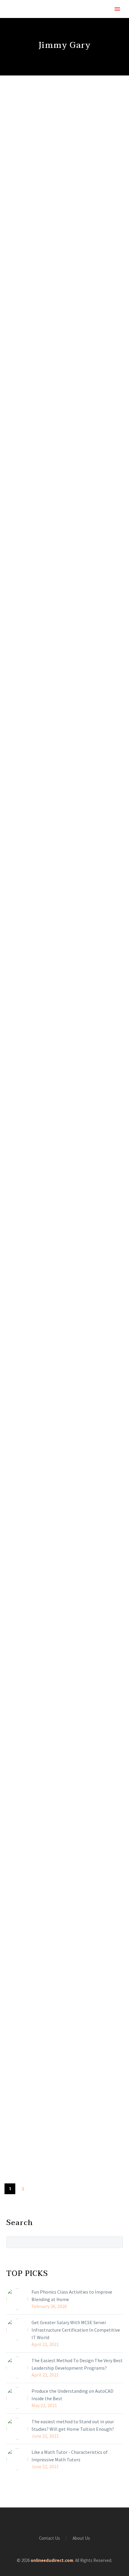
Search (116, 2242)
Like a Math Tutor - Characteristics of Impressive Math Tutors (70, 2456)
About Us (81, 2538)
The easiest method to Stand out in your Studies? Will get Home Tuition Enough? (73, 2425)
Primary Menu (117, 9)
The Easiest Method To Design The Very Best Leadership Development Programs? (77, 2364)
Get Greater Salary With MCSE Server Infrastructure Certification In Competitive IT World (76, 2330)
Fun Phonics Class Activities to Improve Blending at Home (72, 2296)
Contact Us (49, 2538)
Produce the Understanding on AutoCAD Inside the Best (72, 2395)
